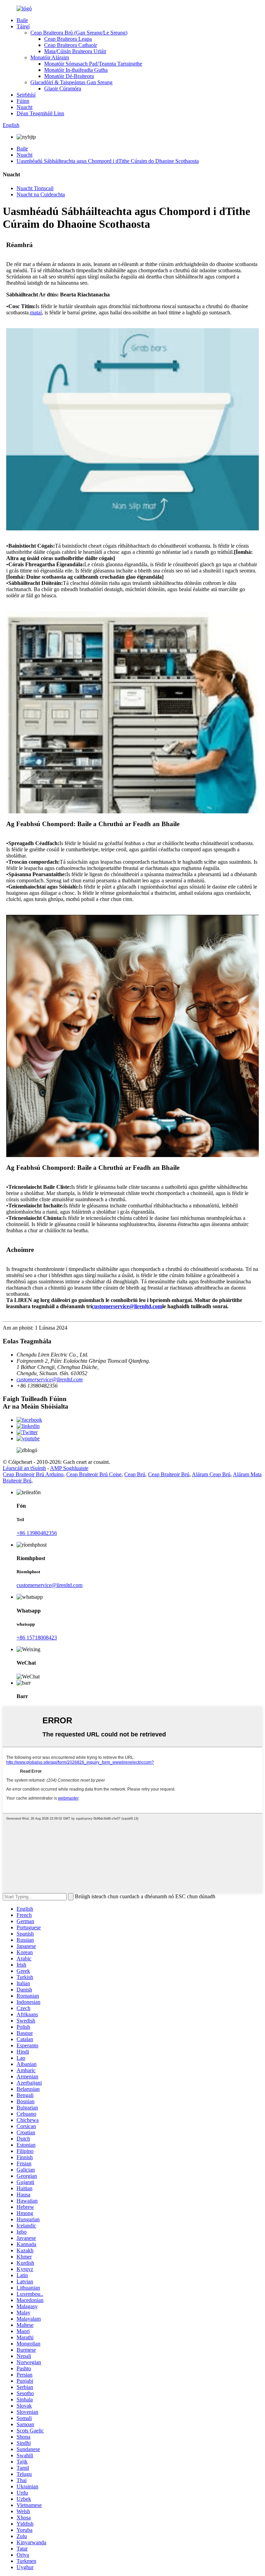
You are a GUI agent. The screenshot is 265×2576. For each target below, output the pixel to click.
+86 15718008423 (37, 1638)
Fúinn (23, 101)
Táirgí (23, 26)
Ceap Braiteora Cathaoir (71, 45)
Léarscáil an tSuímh (24, 1468)
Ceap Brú (135, 1474)
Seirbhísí (26, 95)
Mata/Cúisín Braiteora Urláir (75, 51)
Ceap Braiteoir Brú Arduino (33, 1474)
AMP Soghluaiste (69, 1468)
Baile (22, 20)
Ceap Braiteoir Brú (169, 1474)
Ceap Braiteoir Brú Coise (94, 1474)
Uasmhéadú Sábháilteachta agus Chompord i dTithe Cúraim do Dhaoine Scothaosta (108, 161)
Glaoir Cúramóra (63, 89)
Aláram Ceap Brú (211, 1474)
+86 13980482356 (37, 1533)
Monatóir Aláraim (50, 57)
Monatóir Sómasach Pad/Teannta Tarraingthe (93, 64)
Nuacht (24, 107)
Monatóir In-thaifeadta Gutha (76, 70)
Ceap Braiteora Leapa (68, 39)
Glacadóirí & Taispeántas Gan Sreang (71, 82)
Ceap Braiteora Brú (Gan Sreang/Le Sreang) (79, 33)
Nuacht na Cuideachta (41, 194)
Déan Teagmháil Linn (40, 113)
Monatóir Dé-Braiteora (69, 76)
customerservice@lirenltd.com (127, 1306)
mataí (36, 312)
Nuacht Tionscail (35, 188)
